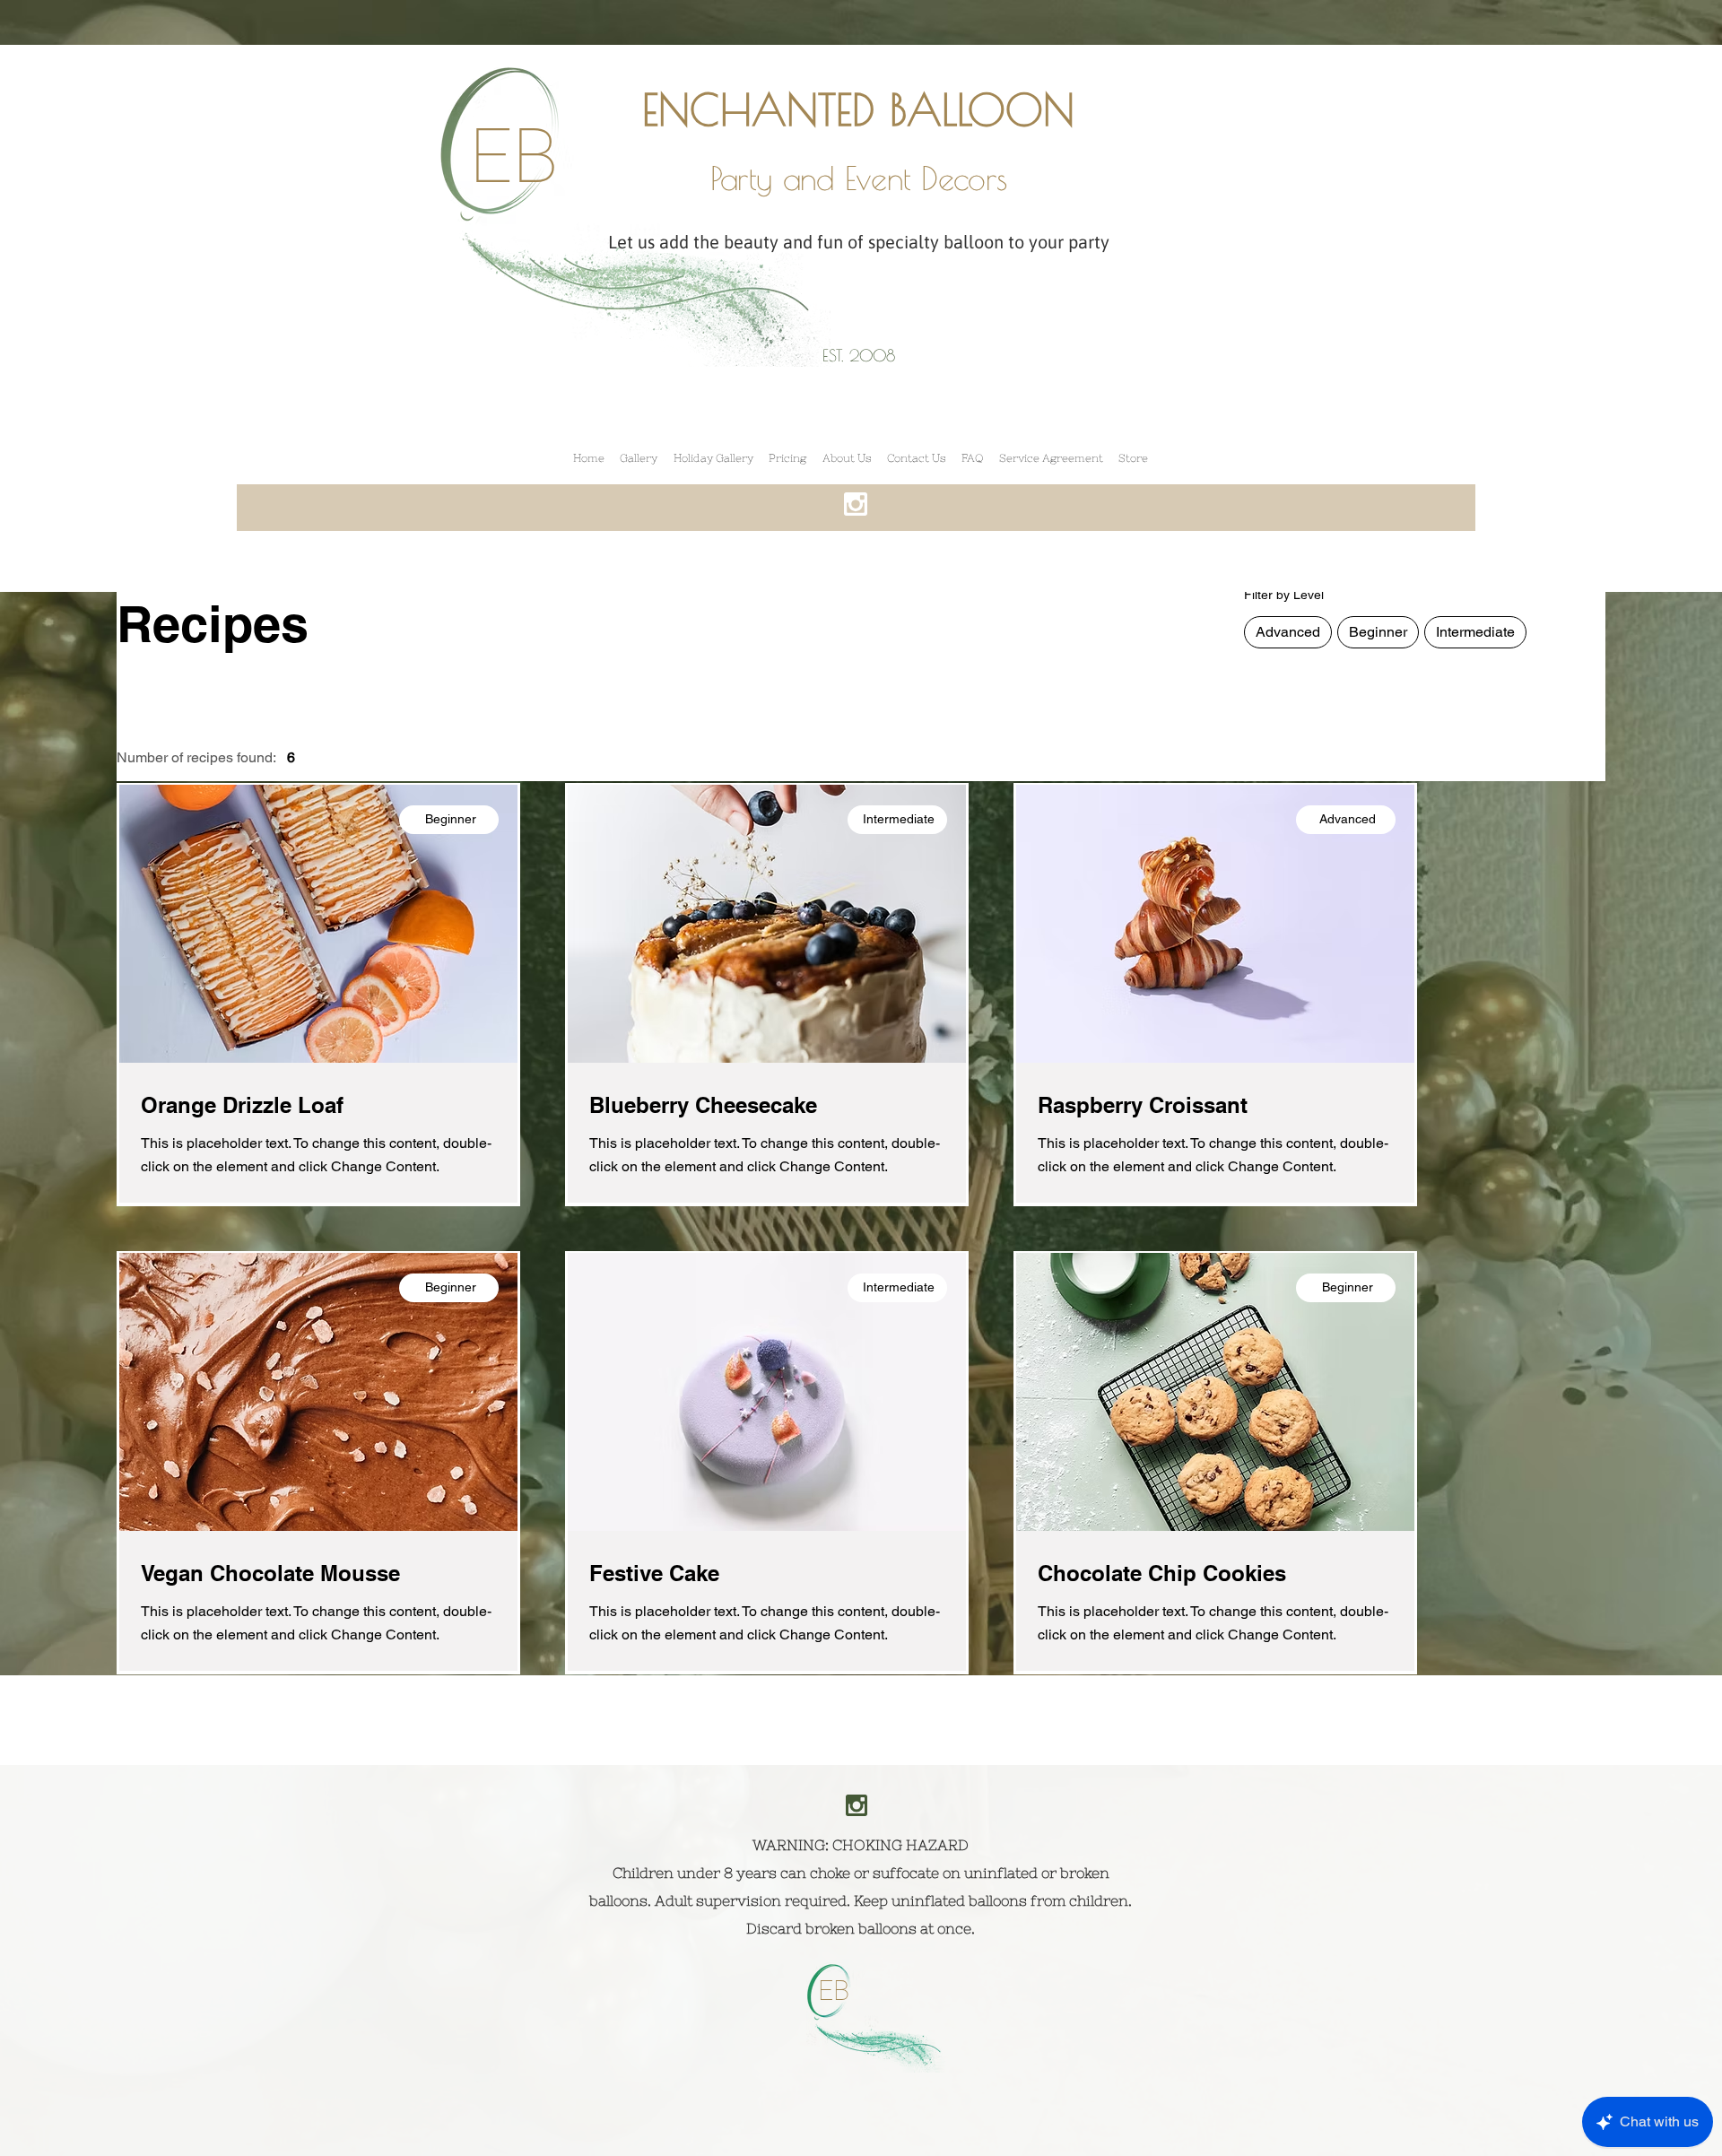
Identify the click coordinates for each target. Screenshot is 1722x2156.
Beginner (1378, 632)
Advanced (1288, 632)
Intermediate (1475, 632)
